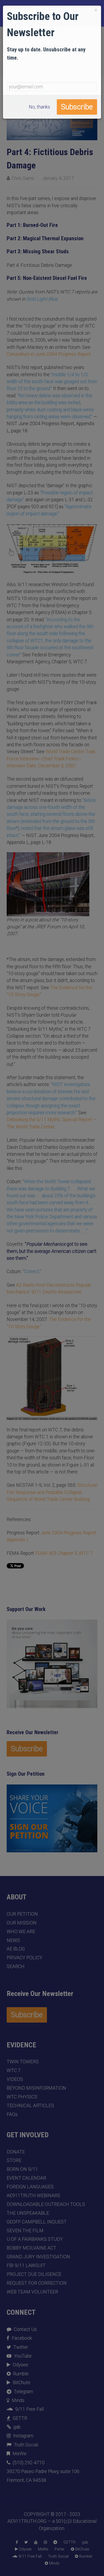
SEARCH (16, 1966)
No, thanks (39, 107)
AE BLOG (16, 1949)
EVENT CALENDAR (26, 2178)
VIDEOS (15, 2079)
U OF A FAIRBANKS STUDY (35, 2239)
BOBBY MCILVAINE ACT (31, 2248)
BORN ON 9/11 (22, 2169)
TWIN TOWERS (23, 2062)
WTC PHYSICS (22, 2097)
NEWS (13, 1940)
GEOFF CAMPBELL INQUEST (37, 2222)
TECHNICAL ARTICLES (30, 2106)
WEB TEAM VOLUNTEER (32, 2292)
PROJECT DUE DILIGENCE (34, 2274)
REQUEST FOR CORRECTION (37, 2283)
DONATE (16, 2152)
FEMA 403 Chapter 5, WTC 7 (64, 1553)
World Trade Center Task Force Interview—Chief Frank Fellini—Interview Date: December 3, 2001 (51, 759)
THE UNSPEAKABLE (28, 2213)
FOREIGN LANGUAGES (30, 2187)
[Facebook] (17, 2542)
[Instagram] (45, 2542)
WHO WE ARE (21, 1932)
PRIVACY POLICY (25, 1958)
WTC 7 (14, 2070)
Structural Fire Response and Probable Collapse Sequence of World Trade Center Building (52, 1492)
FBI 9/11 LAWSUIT (26, 2266)
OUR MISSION (22, 1923)
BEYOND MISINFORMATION (36, 2088)
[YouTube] (36, 2542)
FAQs (12, 2114)
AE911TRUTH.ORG (27, 2521)
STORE (14, 2160)
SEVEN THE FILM (25, 2231)
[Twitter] (26, 2542)
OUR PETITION (22, 1914)
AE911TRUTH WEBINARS (33, 2196)
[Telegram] (55, 2542)
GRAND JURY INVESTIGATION (38, 2257)
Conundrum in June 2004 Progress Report (49, 354)
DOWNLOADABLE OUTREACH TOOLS (46, 2204)
